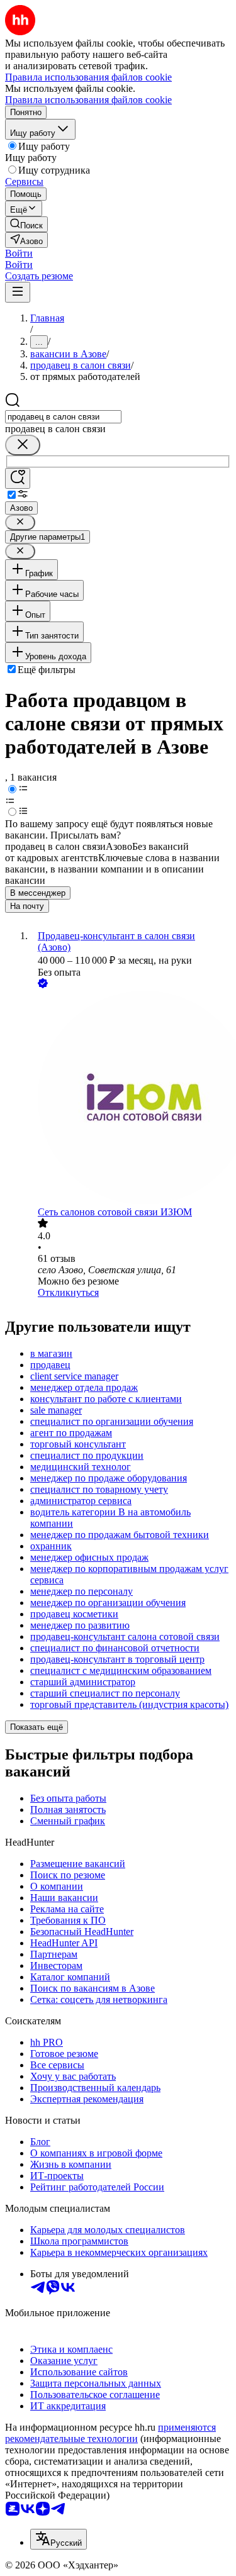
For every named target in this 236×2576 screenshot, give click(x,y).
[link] (26, 224)
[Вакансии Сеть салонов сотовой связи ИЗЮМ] (131, 1099)
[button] (19, 253)
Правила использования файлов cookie (88, 100)
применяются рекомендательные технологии (110, 2433)
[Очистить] (23, 445)
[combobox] (63, 417)
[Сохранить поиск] (18, 478)
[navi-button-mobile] (18, 292)
